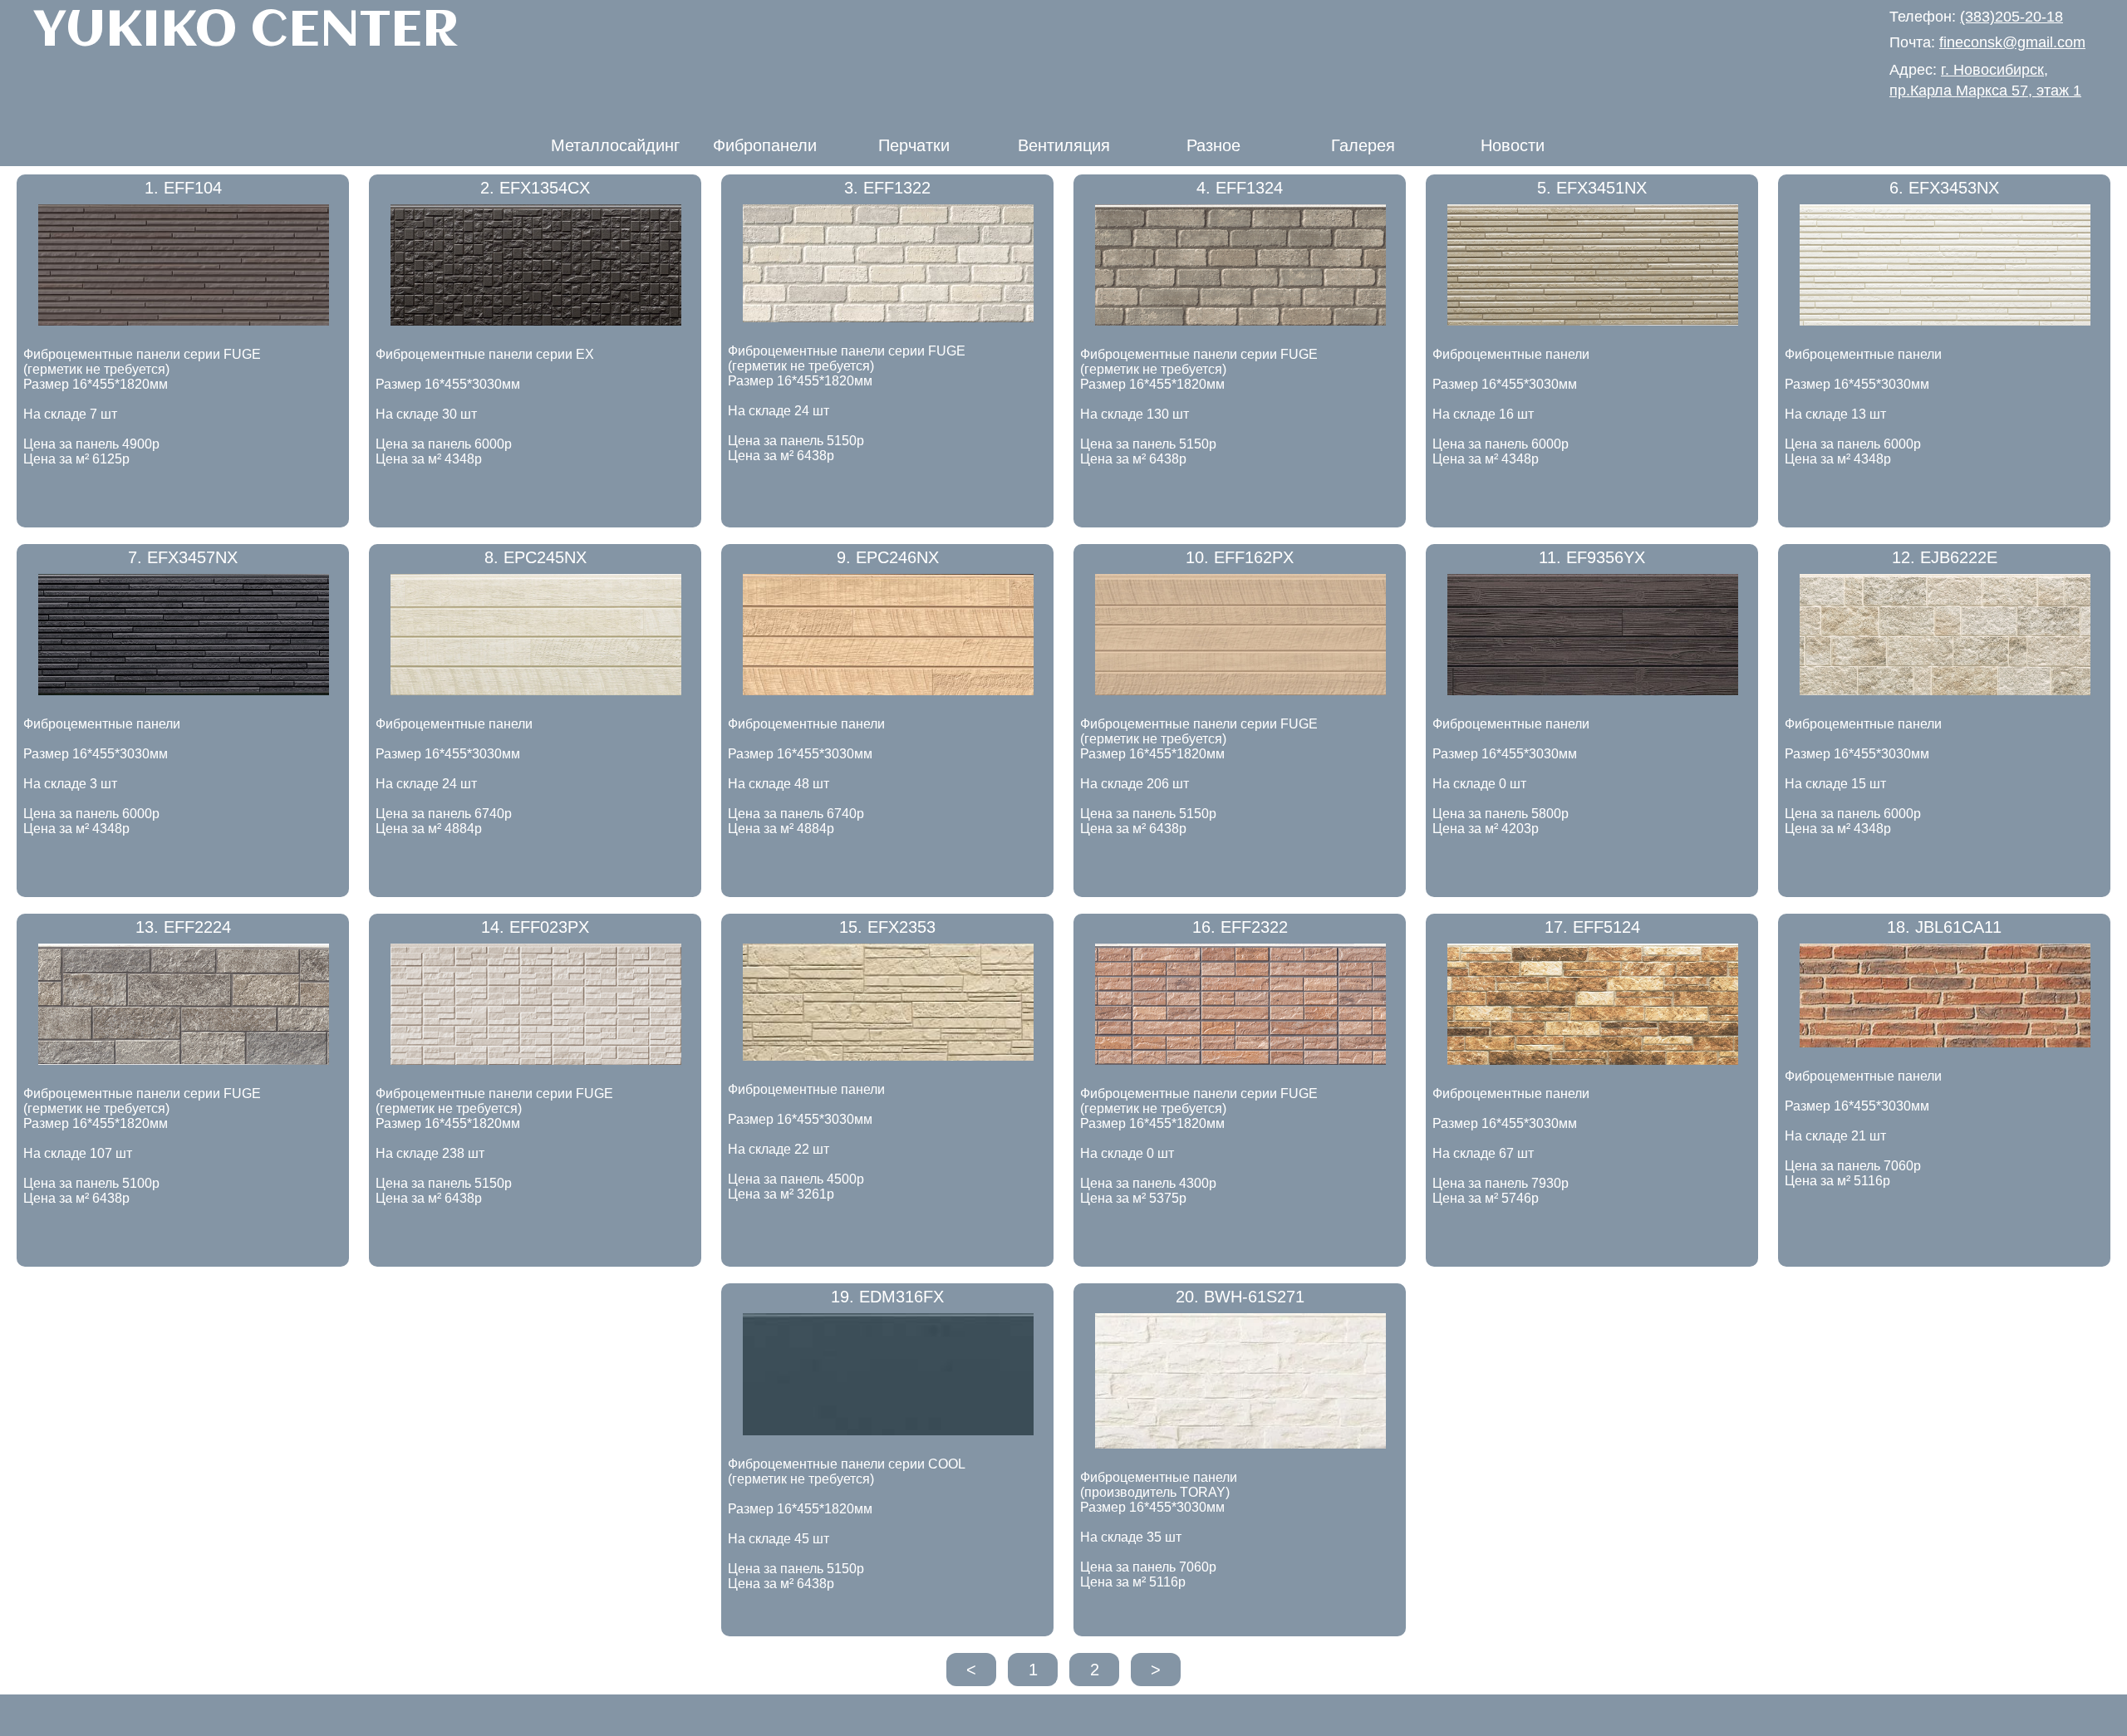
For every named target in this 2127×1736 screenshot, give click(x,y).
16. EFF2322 (1240, 927)
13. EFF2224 (183, 927)
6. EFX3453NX (1944, 188)
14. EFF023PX (535, 927)
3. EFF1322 (887, 188)
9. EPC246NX (888, 557)
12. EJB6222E (1945, 557)
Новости (1513, 145)
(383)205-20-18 (2012, 17)
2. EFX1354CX (535, 188)
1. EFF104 (183, 188)
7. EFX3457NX (183, 557)
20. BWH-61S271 (1240, 1297)
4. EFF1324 (1240, 188)
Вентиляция (1064, 145)
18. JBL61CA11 (1944, 927)
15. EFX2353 (887, 927)
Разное (1213, 145)
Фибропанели (765, 145)
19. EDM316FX (887, 1297)
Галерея (1363, 145)
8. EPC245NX (535, 557)
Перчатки (914, 145)
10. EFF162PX (1240, 557)
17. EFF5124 (1592, 927)
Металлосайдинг (615, 145)
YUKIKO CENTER (246, 32)
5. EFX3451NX (1592, 188)
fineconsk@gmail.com (2012, 42)
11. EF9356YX (1592, 557)
